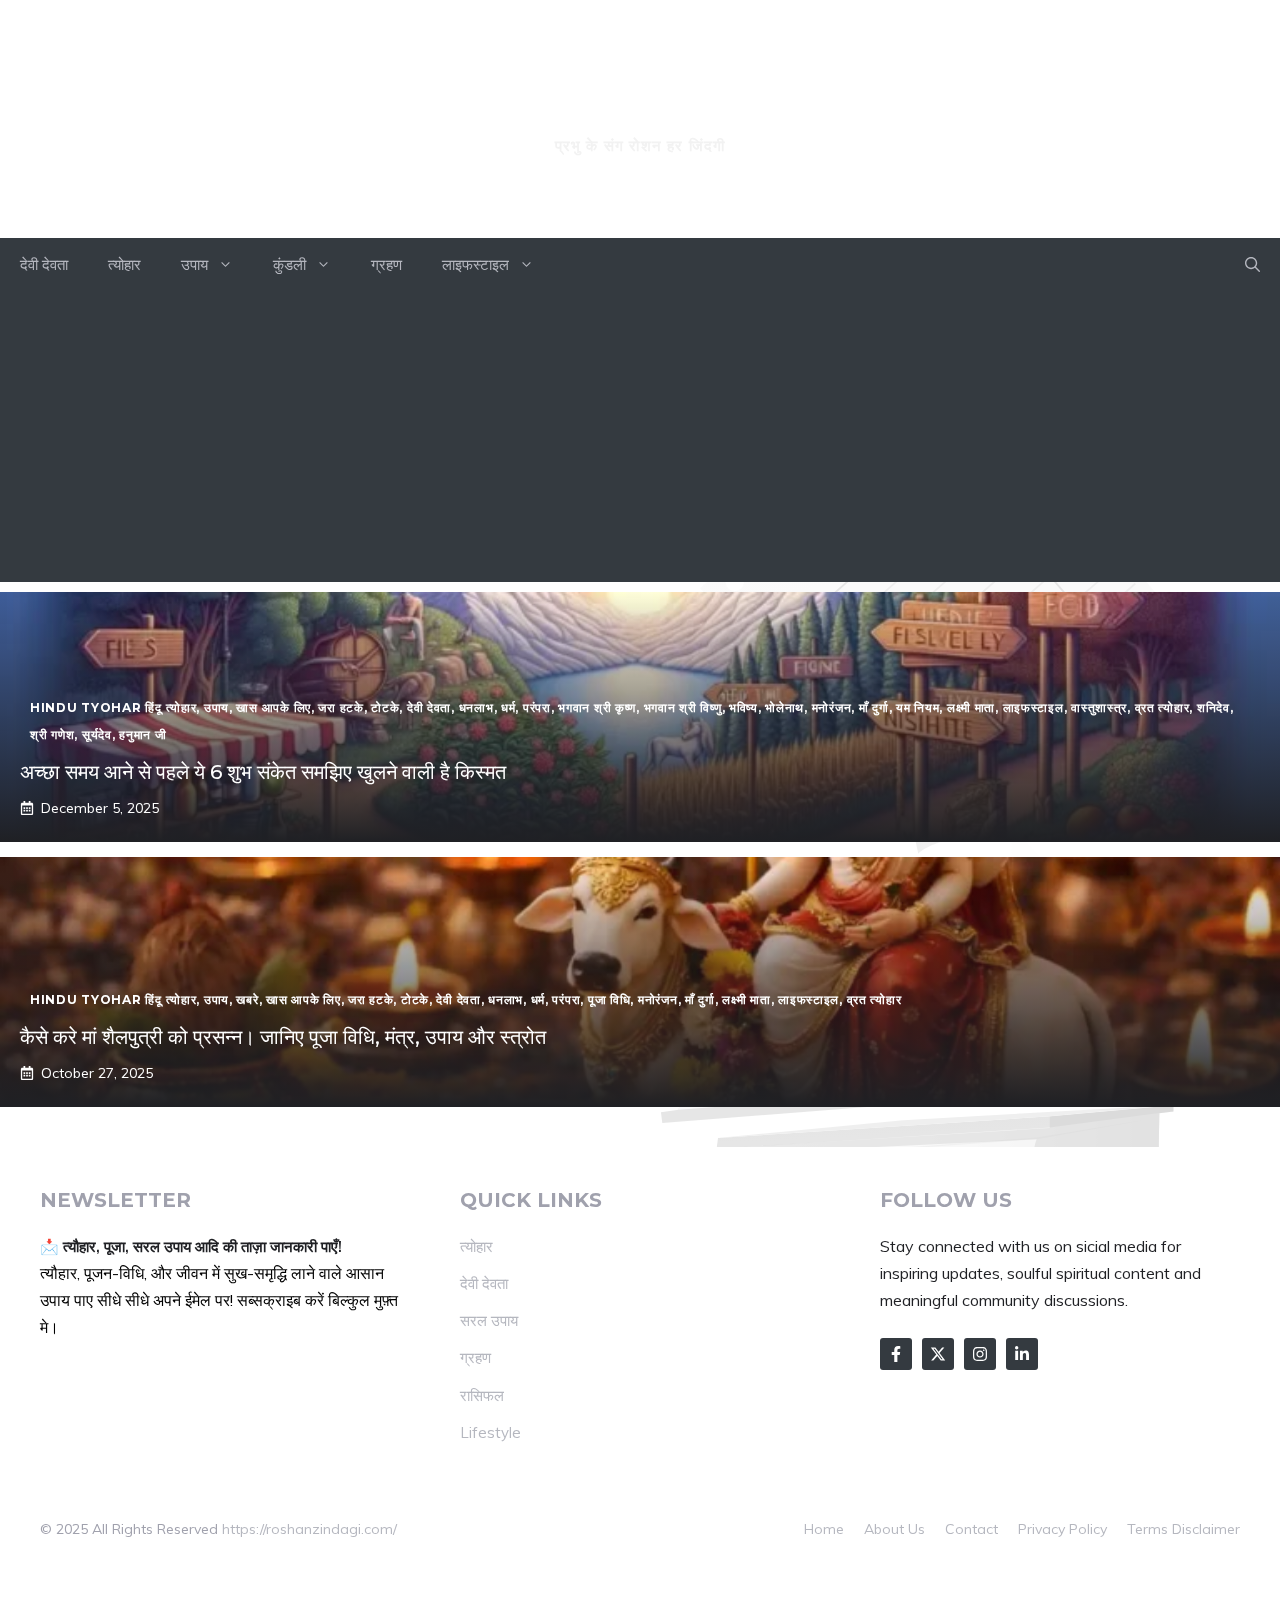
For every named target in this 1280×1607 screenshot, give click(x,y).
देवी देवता (44, 264)
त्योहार (124, 264)
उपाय (194, 264)
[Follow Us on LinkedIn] (1022, 1354)
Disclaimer (1206, 1529)
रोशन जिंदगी (640, 107)
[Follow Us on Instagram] (980, 1354)
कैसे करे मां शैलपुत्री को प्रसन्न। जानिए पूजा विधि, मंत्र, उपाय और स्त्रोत (283, 1037)
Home (824, 1529)
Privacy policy (1062, 1529)
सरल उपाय (489, 1320)
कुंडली (289, 264)
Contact (971, 1529)
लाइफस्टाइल (475, 264)
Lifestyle (490, 1432)
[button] (1252, 265)
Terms (1147, 1529)
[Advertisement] (640, 442)
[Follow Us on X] (938, 1354)
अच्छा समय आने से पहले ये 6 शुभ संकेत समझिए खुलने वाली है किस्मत (263, 772)
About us (894, 1529)
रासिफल (482, 1395)
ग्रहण (386, 264)
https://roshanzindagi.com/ (309, 1529)
